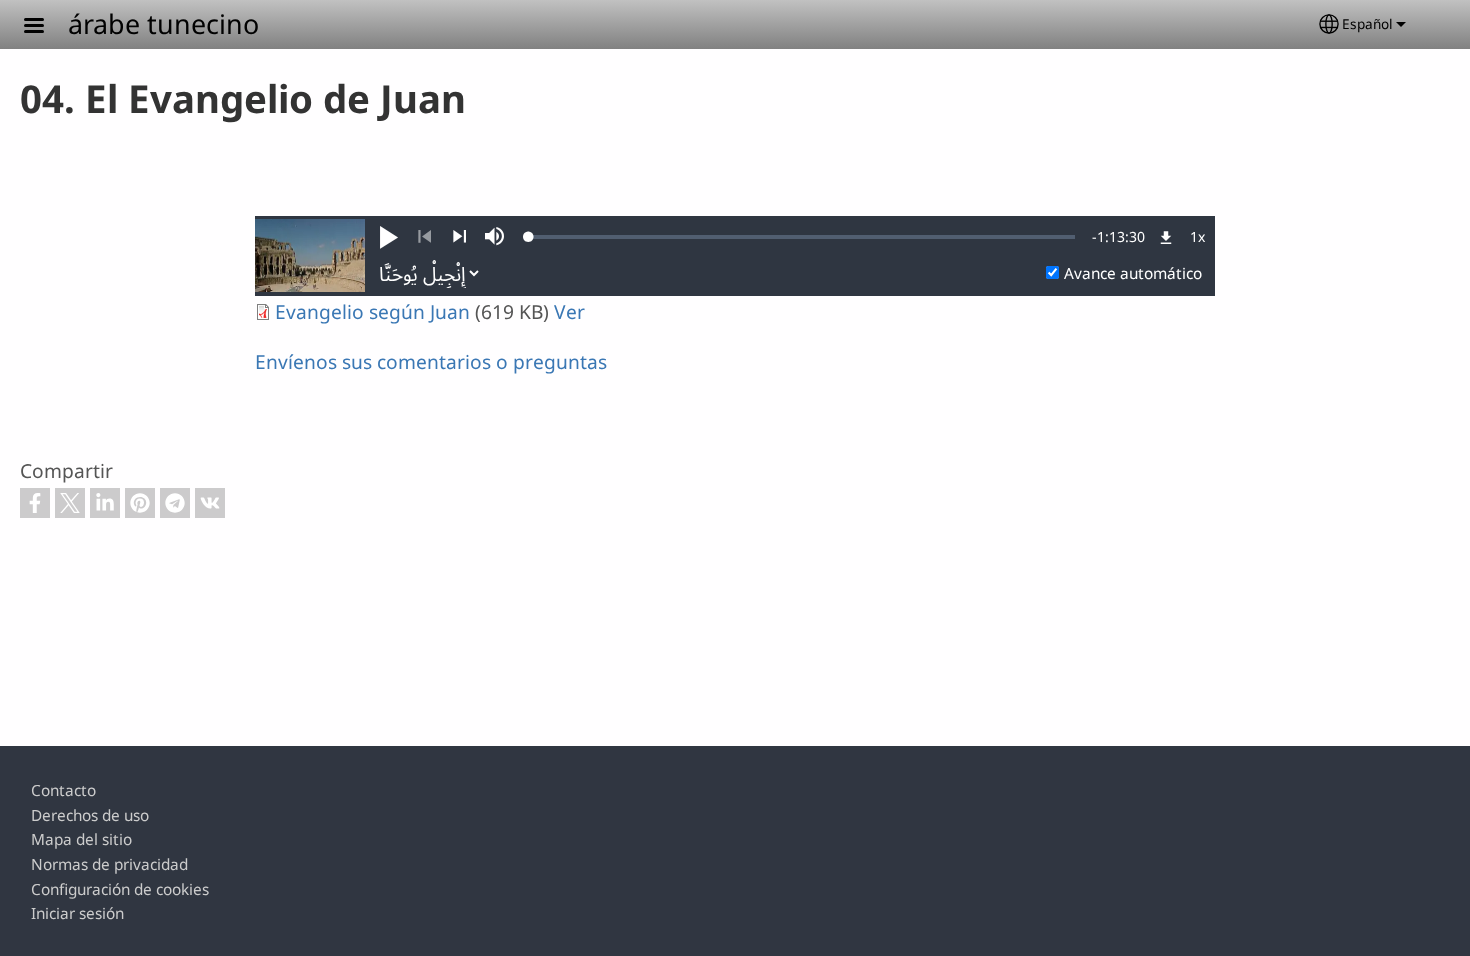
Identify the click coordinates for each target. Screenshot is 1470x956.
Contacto (63, 790)
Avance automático (1133, 273)
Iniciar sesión (77, 913)
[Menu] (46, 27)
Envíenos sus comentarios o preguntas (431, 361)
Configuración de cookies (120, 889)
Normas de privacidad (109, 864)
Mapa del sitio (81, 839)
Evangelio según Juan (372, 311)
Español (1367, 23)
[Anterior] (424, 237)
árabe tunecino (163, 23)
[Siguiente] (459, 237)
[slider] (802, 237)
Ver (569, 311)
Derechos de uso (90, 815)
